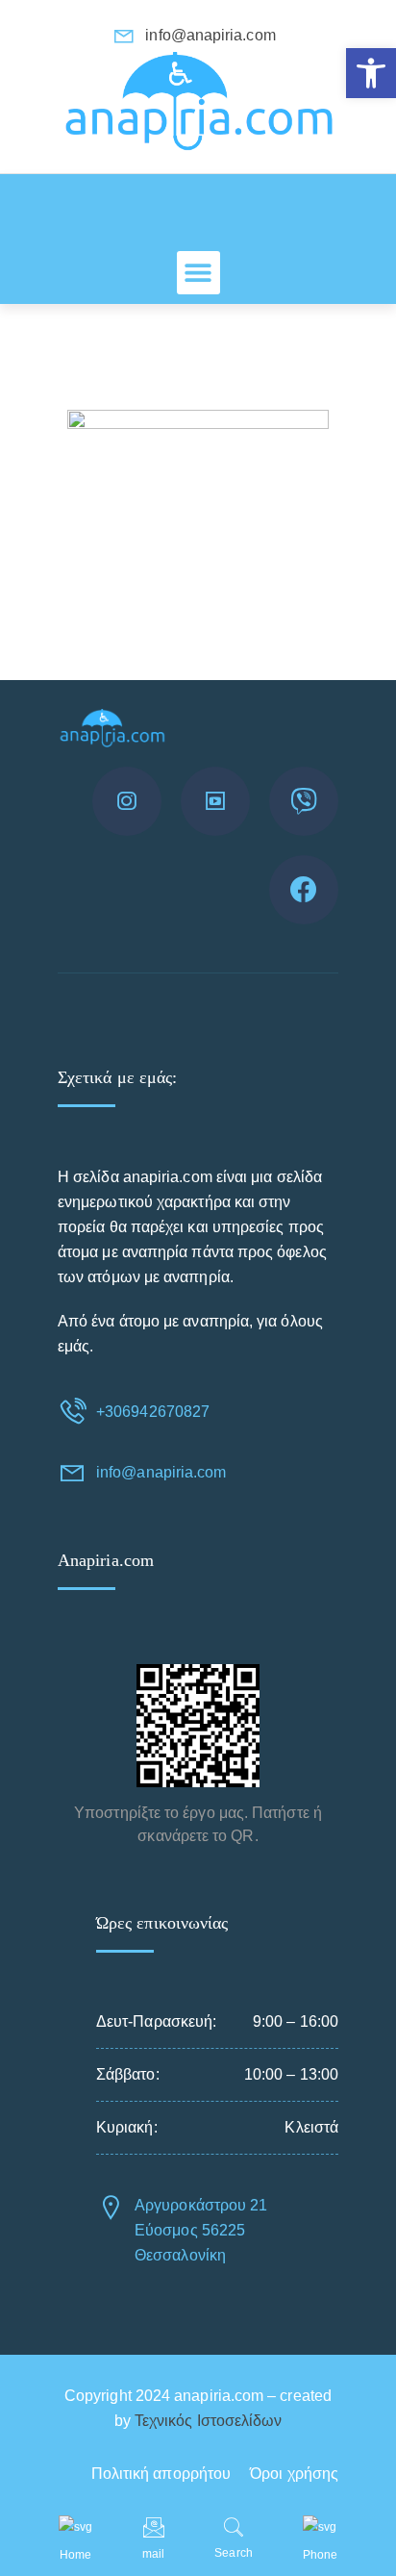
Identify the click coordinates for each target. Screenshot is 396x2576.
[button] (371, 73)
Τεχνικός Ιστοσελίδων (209, 2421)
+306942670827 (153, 1412)
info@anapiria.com (161, 1472)
